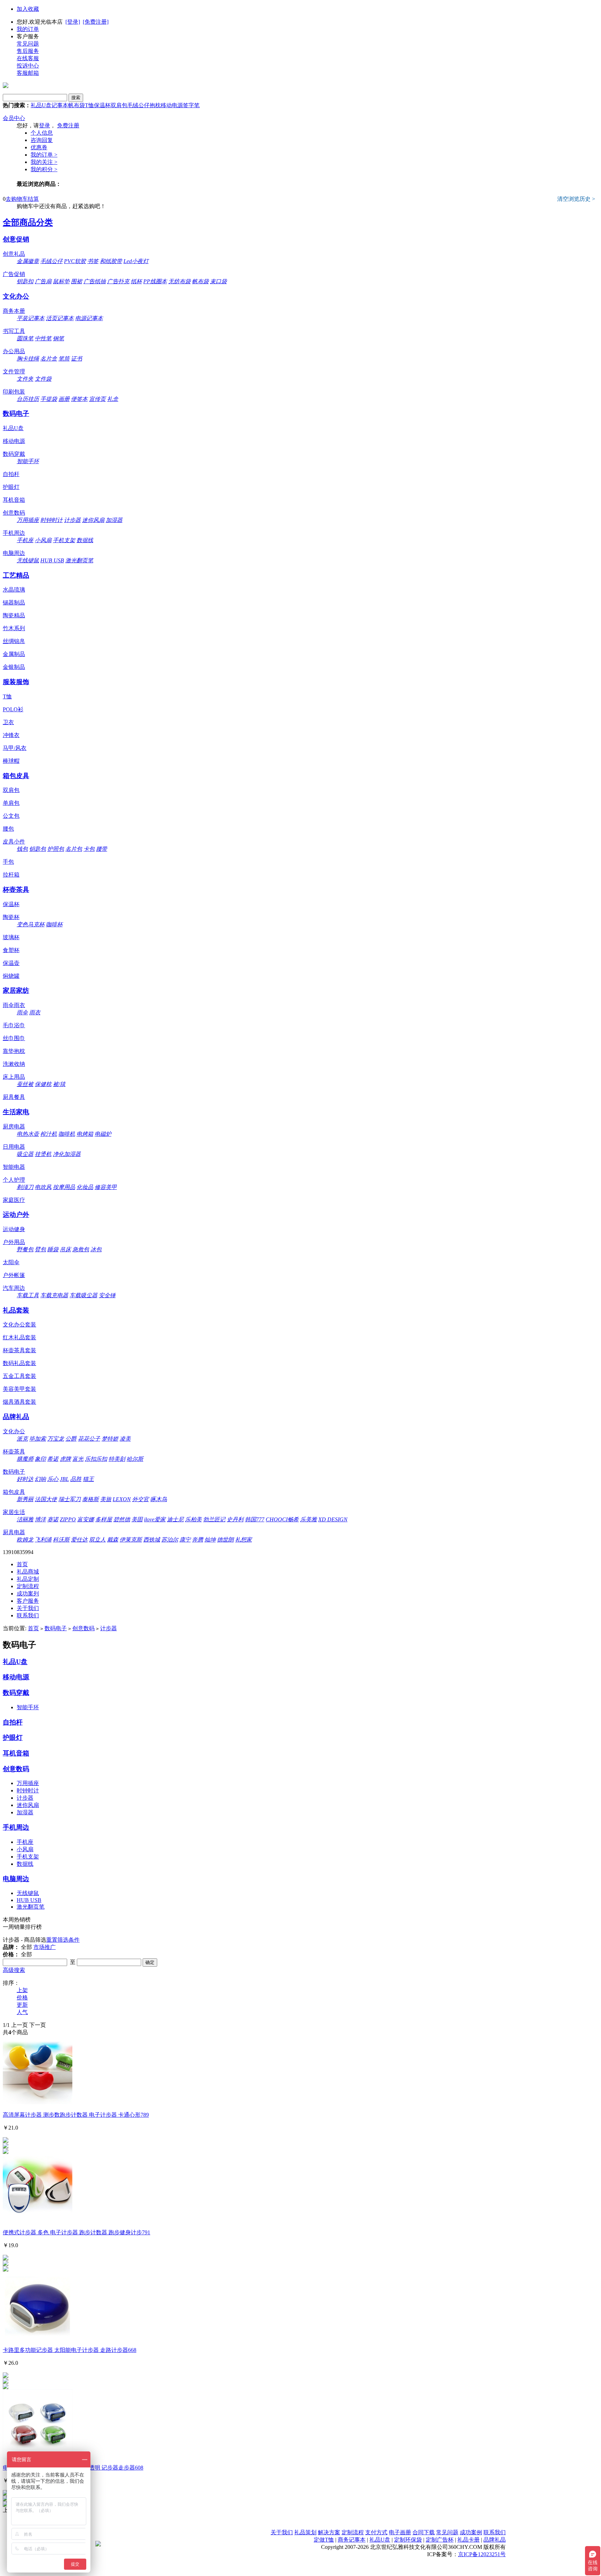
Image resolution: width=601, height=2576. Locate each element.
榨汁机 (49, 1134)
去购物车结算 (22, 199)
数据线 (85, 540)
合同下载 (424, 2532)
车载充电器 (54, 1295)
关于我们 (28, 1608)
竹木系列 (14, 628)
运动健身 (14, 1229)
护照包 (56, 849)
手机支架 (64, 540)
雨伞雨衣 (14, 1005)
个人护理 (14, 1180)
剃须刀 (25, 1187)
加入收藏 (28, 9)
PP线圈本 (155, 281)
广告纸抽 (95, 281)
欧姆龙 (25, 1540)
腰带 (102, 849)
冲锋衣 (11, 735)
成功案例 (471, 2532)
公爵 (71, 1439)
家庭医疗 (14, 1200)
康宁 (185, 1540)
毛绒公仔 (138, 105)
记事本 (60, 105)
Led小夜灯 (136, 261)
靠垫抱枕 (14, 1051)
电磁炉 (103, 1134)
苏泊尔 (170, 1540)
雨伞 (22, 1012)
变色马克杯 (31, 924)
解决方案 (329, 2532)
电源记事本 (89, 318)
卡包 (89, 849)
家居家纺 (16, 990)
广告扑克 (118, 281)
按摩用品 (64, 1187)
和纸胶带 (111, 261)
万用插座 (28, 520)
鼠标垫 (61, 281)
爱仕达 (79, 1540)
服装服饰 (16, 682)
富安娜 (86, 1519)
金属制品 (14, 654)
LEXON (122, 1499)
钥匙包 (38, 849)
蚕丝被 (25, 1084)
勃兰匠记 (214, 1519)
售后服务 (28, 51)
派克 (22, 1439)
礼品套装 (16, 1310)
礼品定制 (28, 1579)
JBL (64, 1479)
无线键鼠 (28, 560)
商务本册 (14, 311)
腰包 (8, 829)
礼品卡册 (468, 2540)
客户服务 (28, 1601)
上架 (22, 1990)
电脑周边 (14, 553)
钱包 (22, 849)
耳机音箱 (14, 500)
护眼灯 (11, 487)
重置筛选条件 (63, 1940)
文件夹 (25, 379)
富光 (78, 1459)
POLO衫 (13, 709)
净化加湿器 (67, 1154)
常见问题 (28, 44)
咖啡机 (67, 1134)
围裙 (77, 281)
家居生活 (14, 1512)
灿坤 (210, 1540)
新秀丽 (25, 1499)
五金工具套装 (19, 1376)
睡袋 (53, 1249)
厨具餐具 (14, 1097)
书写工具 (14, 331)
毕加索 (38, 1439)
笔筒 (64, 359)
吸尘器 (25, 1154)
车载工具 (28, 1295)
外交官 (141, 1499)
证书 (77, 359)
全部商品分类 (28, 222)
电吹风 (43, 1187)
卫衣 (8, 722)
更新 (22, 2005)
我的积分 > (44, 169)
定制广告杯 (440, 2540)
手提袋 (49, 399)
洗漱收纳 (14, 1064)
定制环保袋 (408, 2540)
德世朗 (225, 1540)
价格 (22, 1998)
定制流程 (28, 1586)
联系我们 (28, 1615)
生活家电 (16, 1112)
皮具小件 (14, 842)
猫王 (88, 1479)
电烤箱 (85, 1134)
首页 (22, 1564)
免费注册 (68, 125)
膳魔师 (25, 1459)
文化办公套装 (19, 1325)
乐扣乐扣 (96, 1459)
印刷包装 (14, 392)
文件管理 (14, 371)
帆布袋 (77, 105)
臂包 (40, 1249)
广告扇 (43, 281)
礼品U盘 (41, 105)
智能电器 (14, 1167)
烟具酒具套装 (19, 1402)
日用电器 (14, 1147)
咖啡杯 (54, 924)
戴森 (113, 1540)
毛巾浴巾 (14, 1025)
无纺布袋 (179, 281)
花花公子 (89, 1439)
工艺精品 (16, 575)
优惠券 (39, 147)
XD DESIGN (333, 1519)
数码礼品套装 (19, 1363)
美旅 (106, 1499)
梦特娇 (110, 1439)
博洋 (40, 1519)
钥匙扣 (25, 281)
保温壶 (11, 963)
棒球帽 (11, 761)
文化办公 (16, 296)
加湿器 (114, 520)
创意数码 (14, 513)
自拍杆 (11, 474)
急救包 (81, 1249)
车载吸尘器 (83, 1295)
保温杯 (102, 105)
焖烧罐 (11, 976)
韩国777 (255, 1519)
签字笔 (191, 105)
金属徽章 (28, 261)
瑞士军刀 (70, 1499)
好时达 (25, 1479)
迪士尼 (175, 1519)
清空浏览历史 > (576, 199)
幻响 (40, 1479)
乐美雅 (308, 1519)
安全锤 (107, 1295)
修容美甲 (106, 1187)
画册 (64, 399)
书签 (93, 261)
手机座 (25, 540)
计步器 (72, 520)
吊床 (65, 1249)
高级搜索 (14, 1970)
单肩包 (11, 803)
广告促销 (14, 274)
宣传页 (97, 399)
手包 (8, 862)
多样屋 (104, 1519)
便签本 (79, 399)
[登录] (73, 22)
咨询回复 (42, 140)
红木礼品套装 (19, 1337)
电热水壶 (28, 1134)
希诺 (53, 1459)
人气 (22, 2012)
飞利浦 (43, 1540)
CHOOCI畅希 (282, 1519)
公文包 (11, 816)
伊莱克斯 (131, 1540)
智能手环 (28, 461)
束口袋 (218, 281)
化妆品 (85, 1187)
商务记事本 (352, 2540)
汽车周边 (14, 1288)
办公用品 (14, 351)
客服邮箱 (28, 73)
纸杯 (136, 281)
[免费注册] (96, 22)
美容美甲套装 (19, 1389)
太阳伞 (11, 1262)
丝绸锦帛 (14, 641)
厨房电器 (14, 1127)
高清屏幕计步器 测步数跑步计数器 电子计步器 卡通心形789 (76, 2115)
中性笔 (43, 338)
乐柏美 (193, 1519)
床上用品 (14, 1077)
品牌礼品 (16, 1417)
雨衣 (35, 1012)
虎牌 (65, 1459)
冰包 (96, 1249)
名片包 (74, 849)
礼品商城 (28, 1572)
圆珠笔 (25, 338)
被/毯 (59, 1084)
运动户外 (16, 1215)
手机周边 (14, 533)
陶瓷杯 (11, 917)
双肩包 (119, 105)
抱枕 (155, 105)
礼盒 (113, 399)
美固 (137, 1519)
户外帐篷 (14, 1275)
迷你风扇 (93, 520)
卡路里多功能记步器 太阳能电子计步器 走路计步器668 (70, 2350)
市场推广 (45, 1947)
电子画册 (400, 2532)
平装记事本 (31, 318)
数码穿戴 (14, 454)
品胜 (76, 1479)
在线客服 (28, 58)
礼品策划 (305, 2532)
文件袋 (43, 379)
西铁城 (152, 1540)
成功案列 (28, 1594)
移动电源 (172, 105)
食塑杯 (11, 950)
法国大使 (46, 1499)
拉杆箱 (11, 875)
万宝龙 (56, 1439)
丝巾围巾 (14, 1038)
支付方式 (376, 2532)
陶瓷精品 (14, 615)
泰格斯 (90, 1499)
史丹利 (235, 1519)
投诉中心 (28, 66)
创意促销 (16, 239)
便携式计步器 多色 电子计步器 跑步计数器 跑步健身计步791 (77, 2232)
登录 (45, 125)
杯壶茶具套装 (19, 1350)
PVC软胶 (75, 261)
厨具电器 (14, 1532)
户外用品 (14, 1242)
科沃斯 (61, 1540)
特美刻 (117, 1459)
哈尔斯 (135, 1459)
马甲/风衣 (15, 748)
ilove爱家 (155, 1519)
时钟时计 (51, 520)
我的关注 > (44, 162)
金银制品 (14, 667)
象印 (40, 1459)
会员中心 (14, 118)
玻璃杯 (11, 937)
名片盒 (49, 359)
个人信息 (42, 133)
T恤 (89, 105)
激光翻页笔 (79, 560)
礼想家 (243, 1540)
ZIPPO (68, 1519)
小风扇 (43, 540)
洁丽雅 (25, 1519)
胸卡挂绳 (28, 359)
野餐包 (25, 1249)
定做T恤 (324, 2540)
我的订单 (28, 29)
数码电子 (16, 414)
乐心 (53, 1479)
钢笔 (58, 338)
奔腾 (198, 1540)
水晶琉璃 (14, 590)
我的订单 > (44, 155)
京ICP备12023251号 (482, 2554)
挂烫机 (43, 1154)
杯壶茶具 (16, 890)
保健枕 (43, 1084)
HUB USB (52, 560)
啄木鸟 (159, 1499)
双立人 (97, 1540)
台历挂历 (28, 399)
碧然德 (122, 1519)
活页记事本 (60, 318)
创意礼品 (14, 254)
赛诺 (53, 1519)
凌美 (125, 1439)
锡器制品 (14, 603)
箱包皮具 (16, 776)
